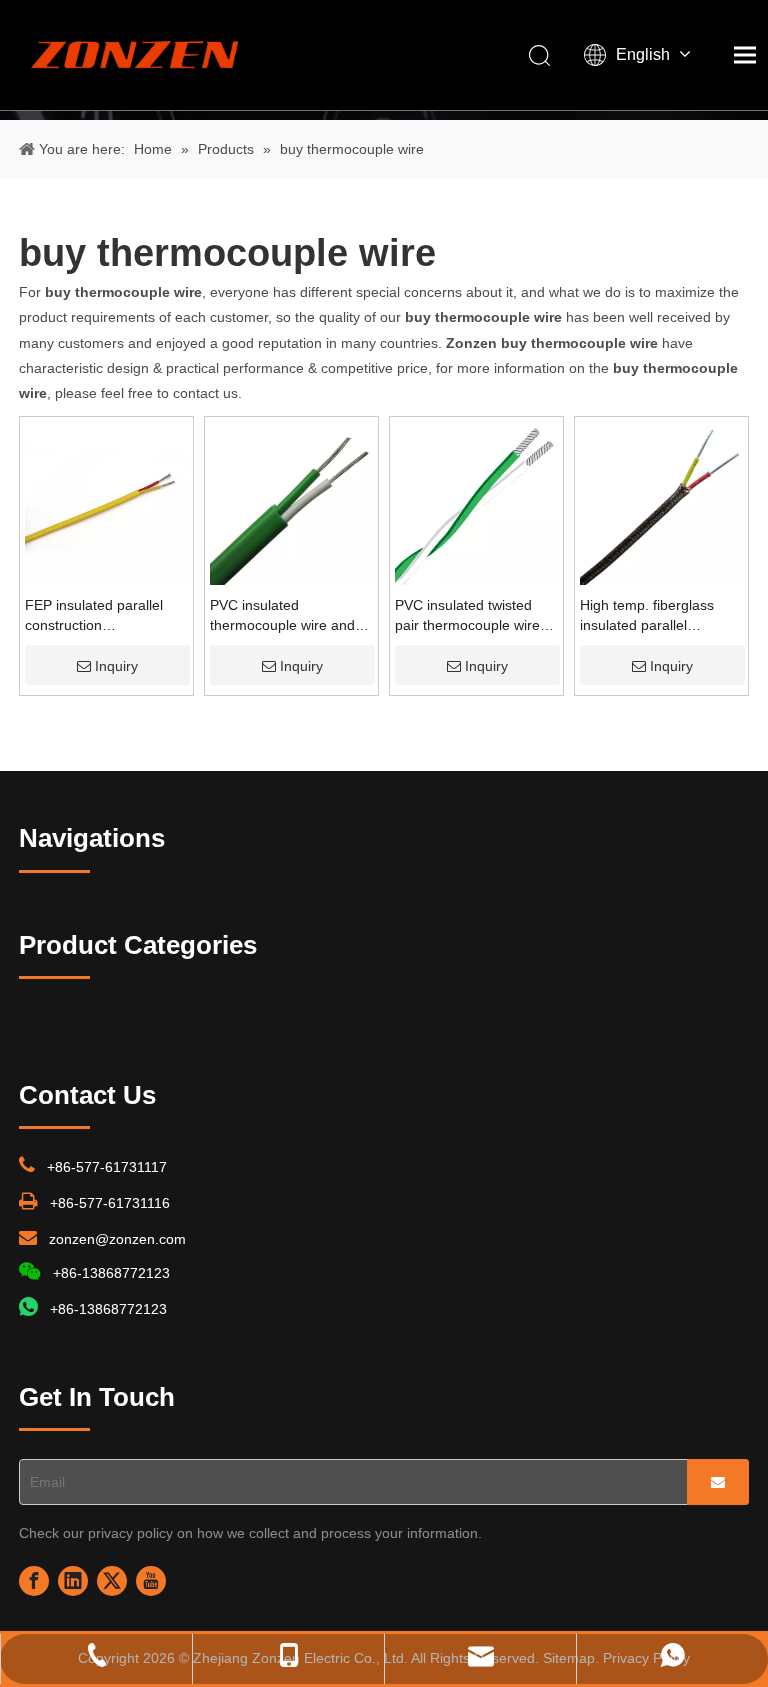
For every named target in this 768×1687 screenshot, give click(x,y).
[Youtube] (151, 1581)
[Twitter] (112, 1581)
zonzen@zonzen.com (117, 1239)
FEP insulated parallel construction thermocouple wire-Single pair (105, 616)
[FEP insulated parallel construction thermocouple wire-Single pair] (106, 502)
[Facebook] (34, 1581)
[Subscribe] (718, 1482)
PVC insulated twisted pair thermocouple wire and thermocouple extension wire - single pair (467, 616)
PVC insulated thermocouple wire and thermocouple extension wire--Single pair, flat (286, 616)
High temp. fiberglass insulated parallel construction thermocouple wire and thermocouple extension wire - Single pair (656, 616)
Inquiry (116, 666)
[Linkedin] (73, 1581)
